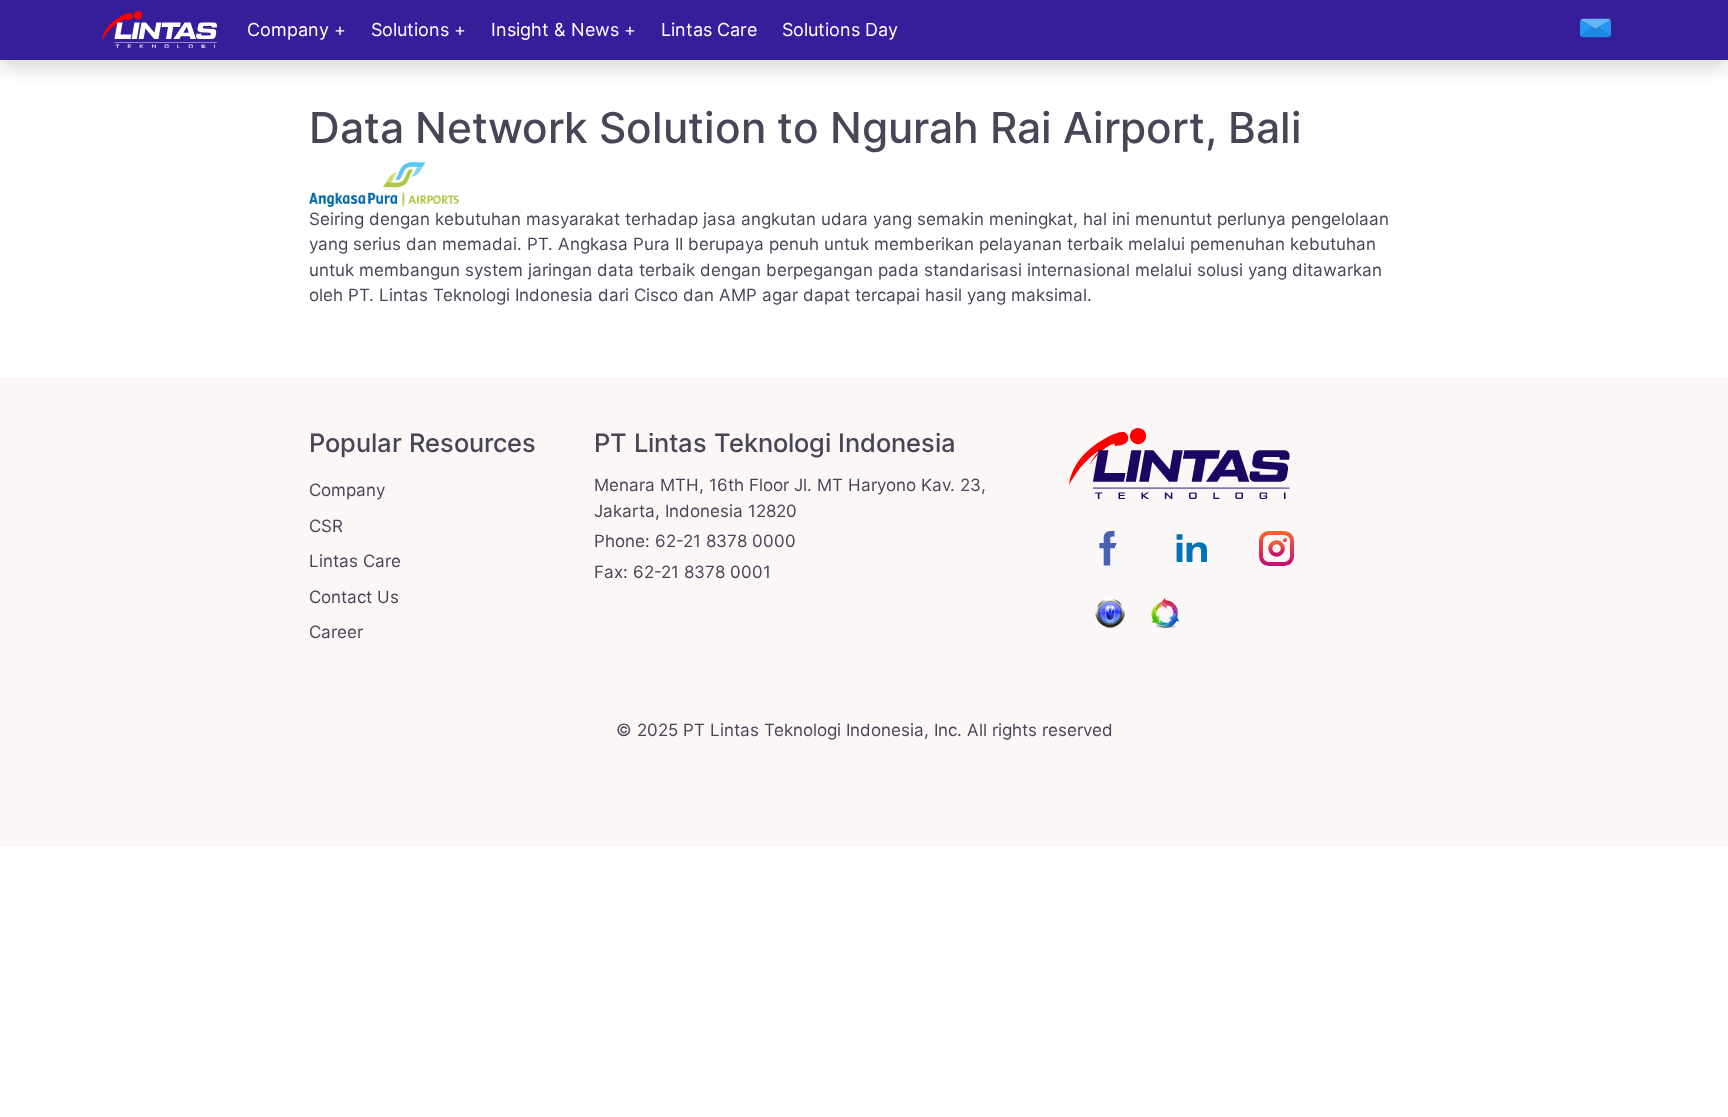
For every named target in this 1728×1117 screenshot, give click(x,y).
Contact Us (354, 597)
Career (336, 632)
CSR (326, 526)
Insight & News (555, 29)
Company (288, 29)
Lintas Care (709, 29)
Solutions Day (840, 29)
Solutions (410, 29)
